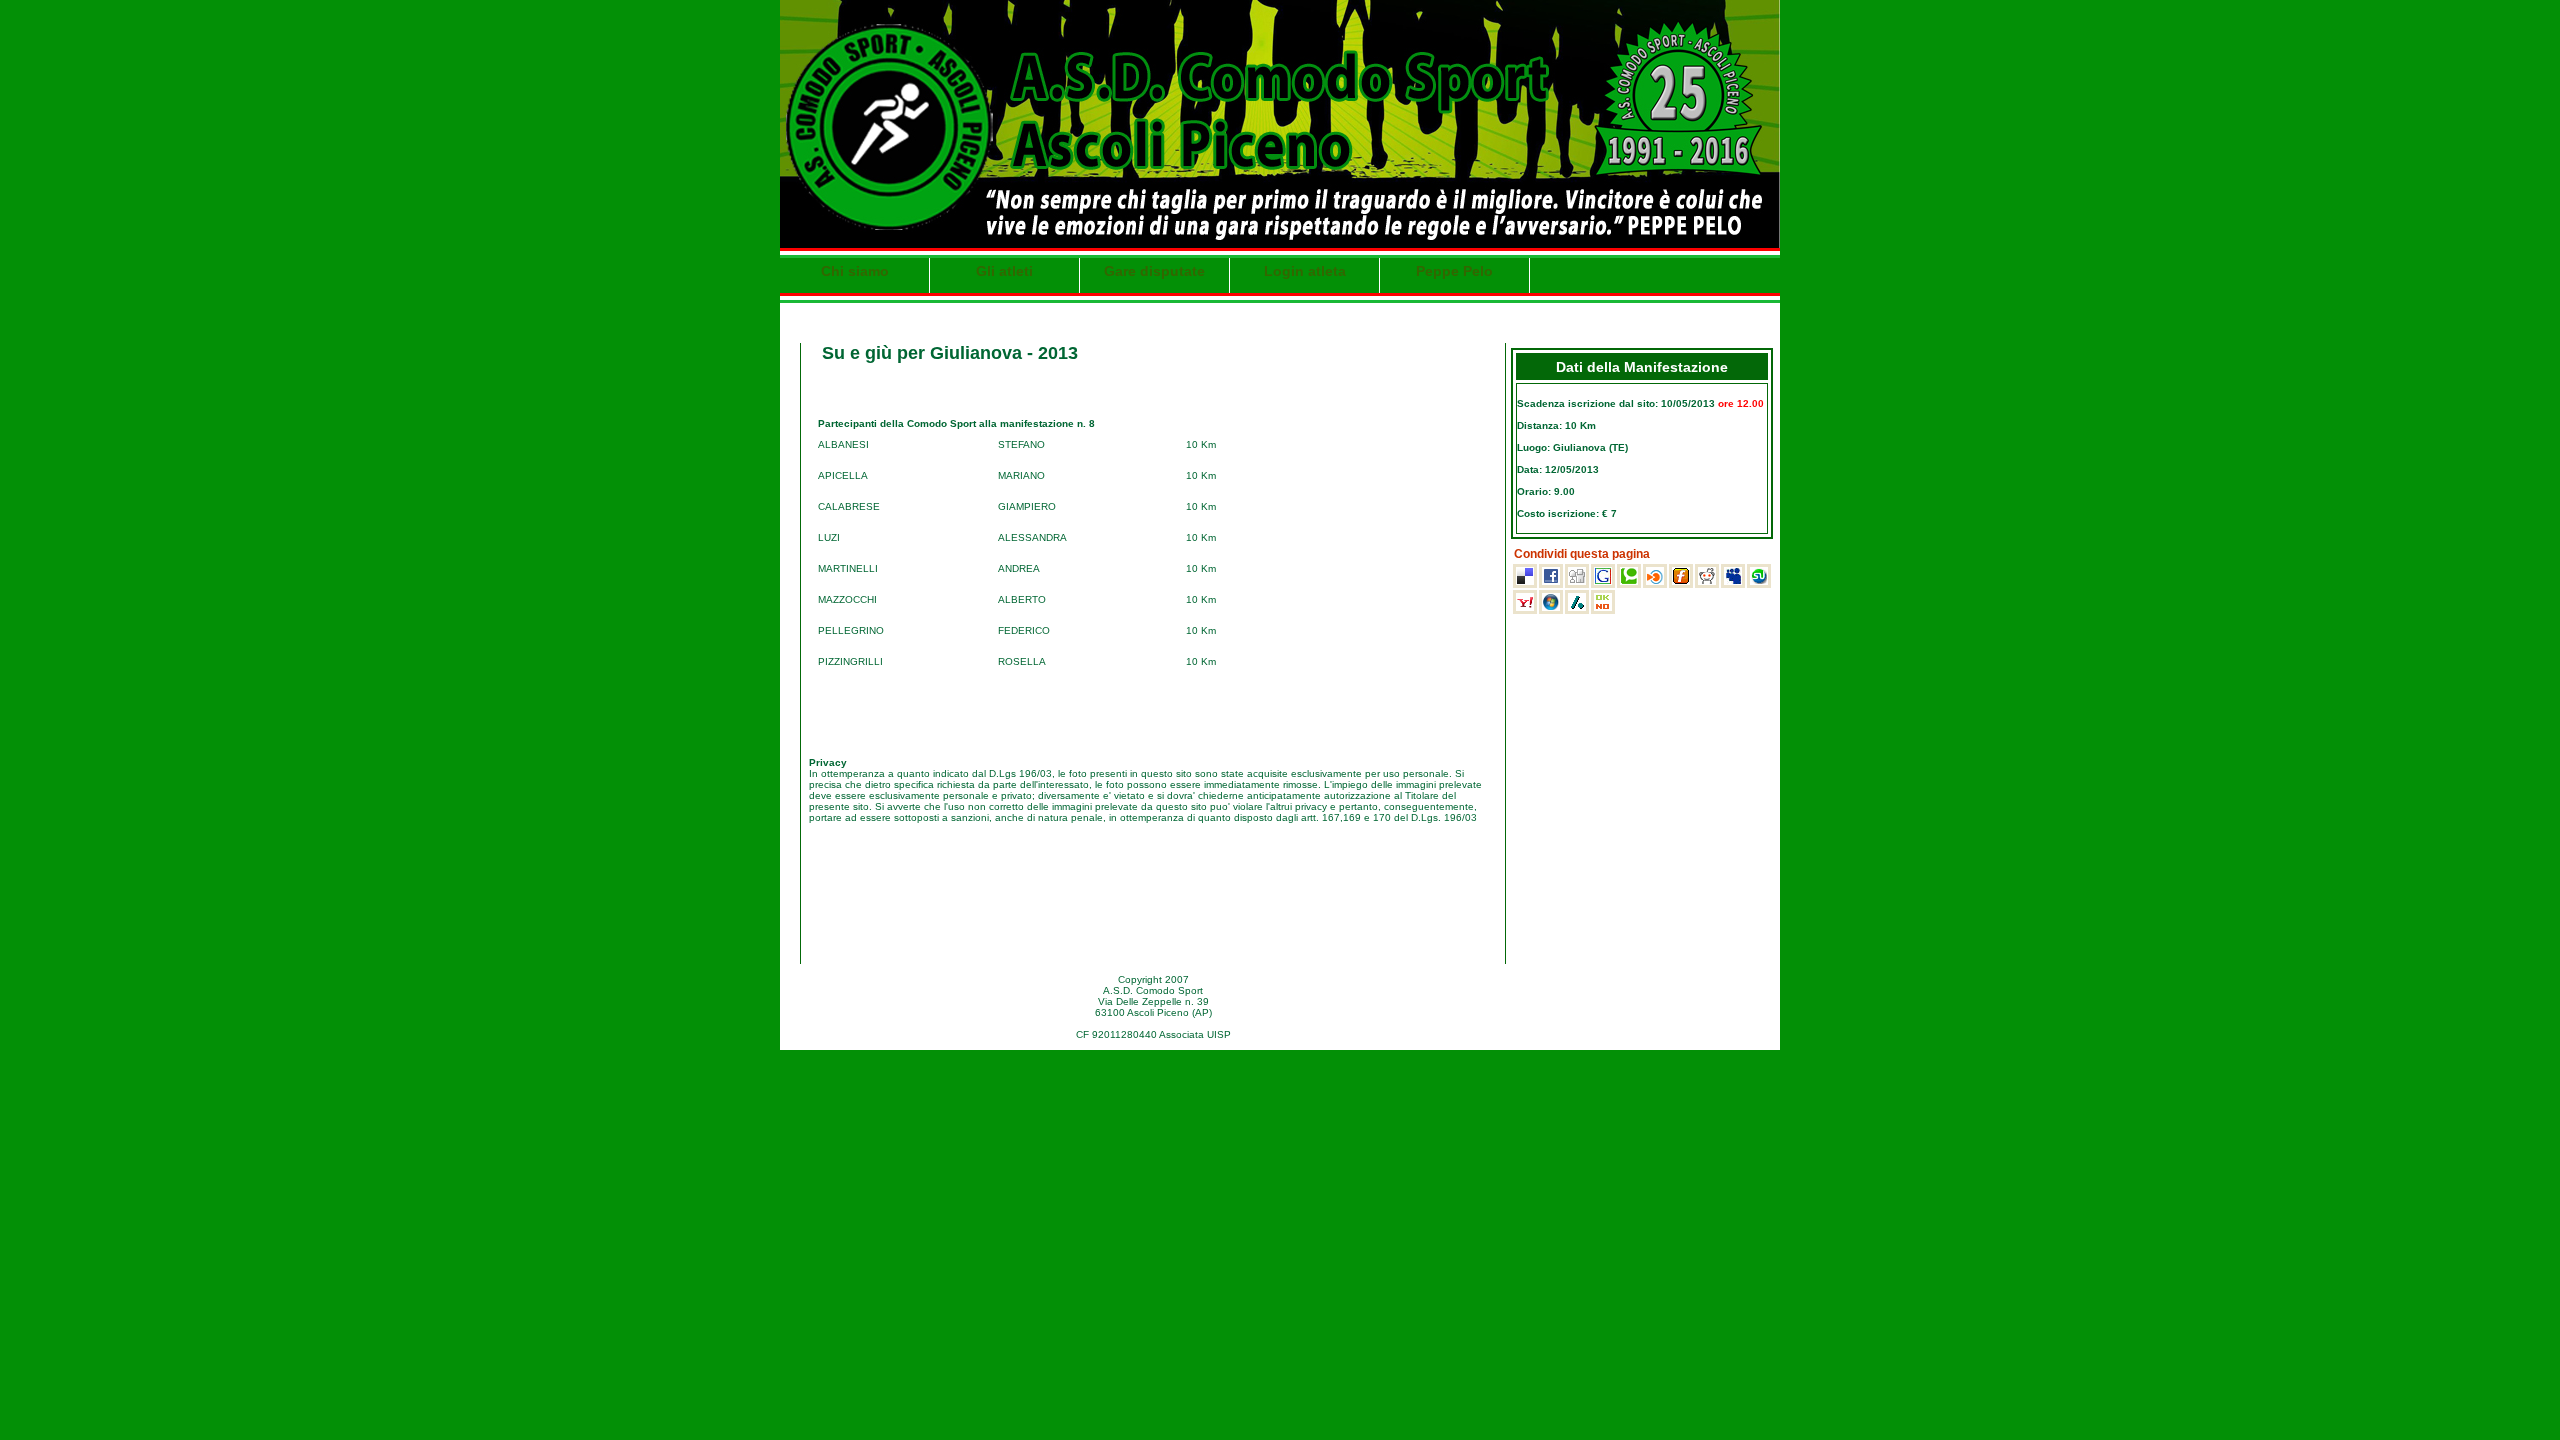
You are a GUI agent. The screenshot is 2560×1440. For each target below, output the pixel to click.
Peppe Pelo (1454, 271)
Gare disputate (1154, 271)
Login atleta (1305, 271)
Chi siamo (855, 271)
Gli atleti (1004, 271)
